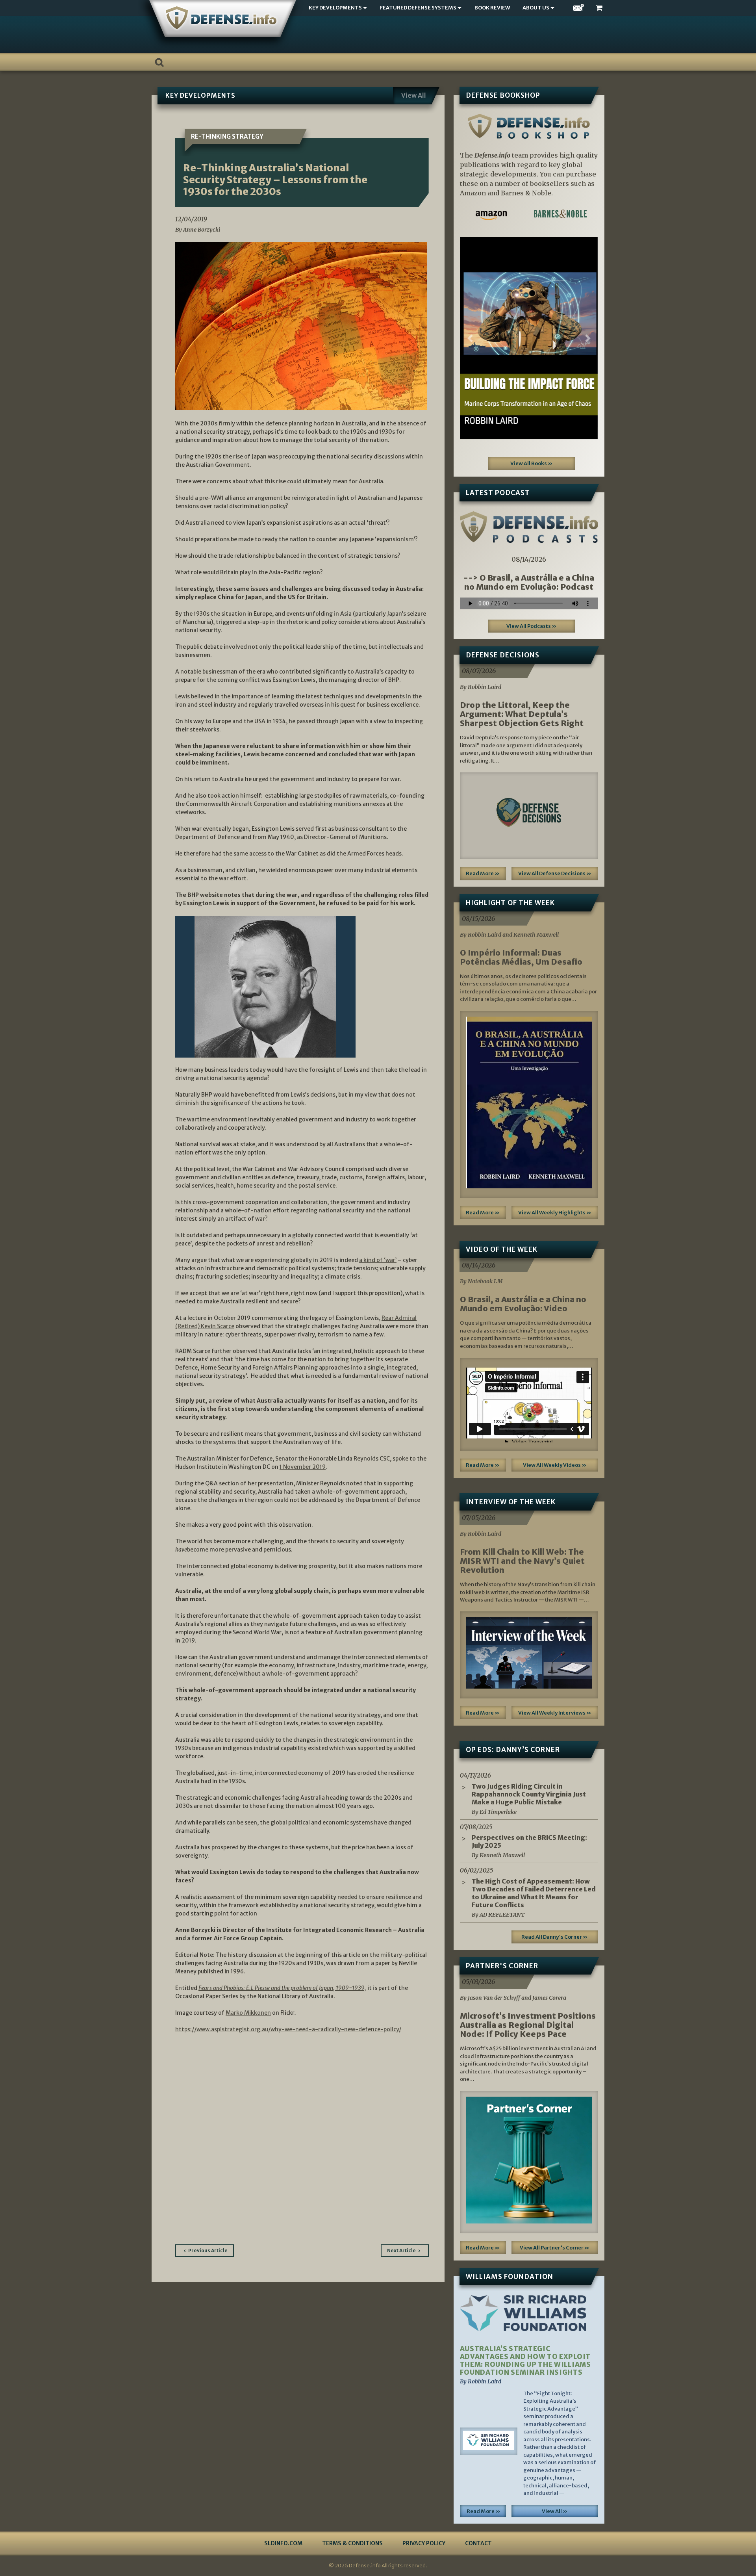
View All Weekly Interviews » (555, 1713)
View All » (555, 2511)
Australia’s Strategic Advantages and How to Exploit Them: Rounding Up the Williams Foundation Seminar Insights (525, 2361)
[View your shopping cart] (600, 8)
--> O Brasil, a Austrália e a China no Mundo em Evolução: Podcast (529, 582)
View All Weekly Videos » (555, 1465)
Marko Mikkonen (248, 2013)
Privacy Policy (424, 2543)
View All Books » (532, 463)
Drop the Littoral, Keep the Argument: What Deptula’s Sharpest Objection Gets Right (522, 714)
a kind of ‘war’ (378, 1260)
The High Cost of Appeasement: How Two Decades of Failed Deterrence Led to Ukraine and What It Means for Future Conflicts (534, 1893)
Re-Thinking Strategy (227, 136)
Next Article (401, 2250)
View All (414, 95)
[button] (470, 338)
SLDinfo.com (283, 2543)
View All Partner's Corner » (555, 2248)
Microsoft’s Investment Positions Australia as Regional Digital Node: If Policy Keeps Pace (528, 2025)
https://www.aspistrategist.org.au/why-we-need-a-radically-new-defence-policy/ (288, 2029)
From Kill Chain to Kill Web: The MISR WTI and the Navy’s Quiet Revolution (522, 1561)
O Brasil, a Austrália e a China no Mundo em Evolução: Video (523, 1304)
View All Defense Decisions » (555, 873)
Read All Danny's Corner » (555, 1937)
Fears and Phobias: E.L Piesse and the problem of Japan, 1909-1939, (282, 1988)
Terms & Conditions (352, 2543)
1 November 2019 (303, 1467)
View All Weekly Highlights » (555, 1213)
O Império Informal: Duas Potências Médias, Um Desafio (521, 957)
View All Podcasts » (532, 626)
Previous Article (208, 2250)
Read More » (483, 873)
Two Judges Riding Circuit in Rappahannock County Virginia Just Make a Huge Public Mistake (529, 1794)
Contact (478, 2543)
